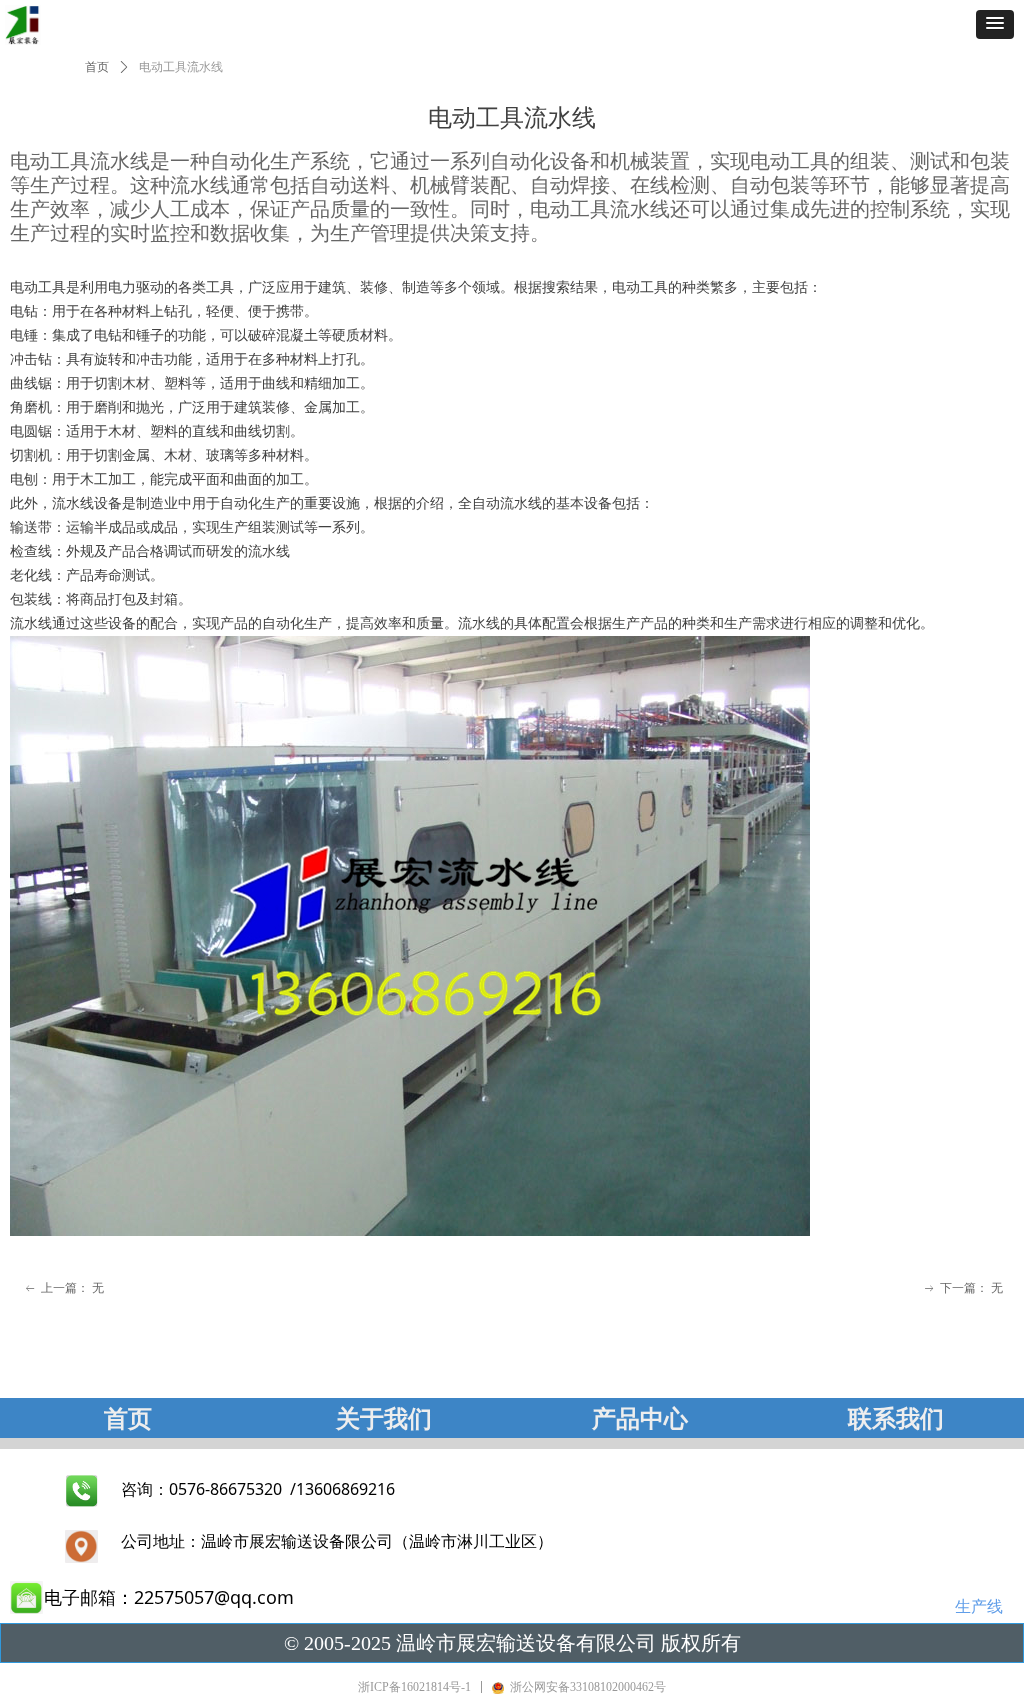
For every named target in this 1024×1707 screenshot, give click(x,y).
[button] (995, 24)
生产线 (979, 1606)
